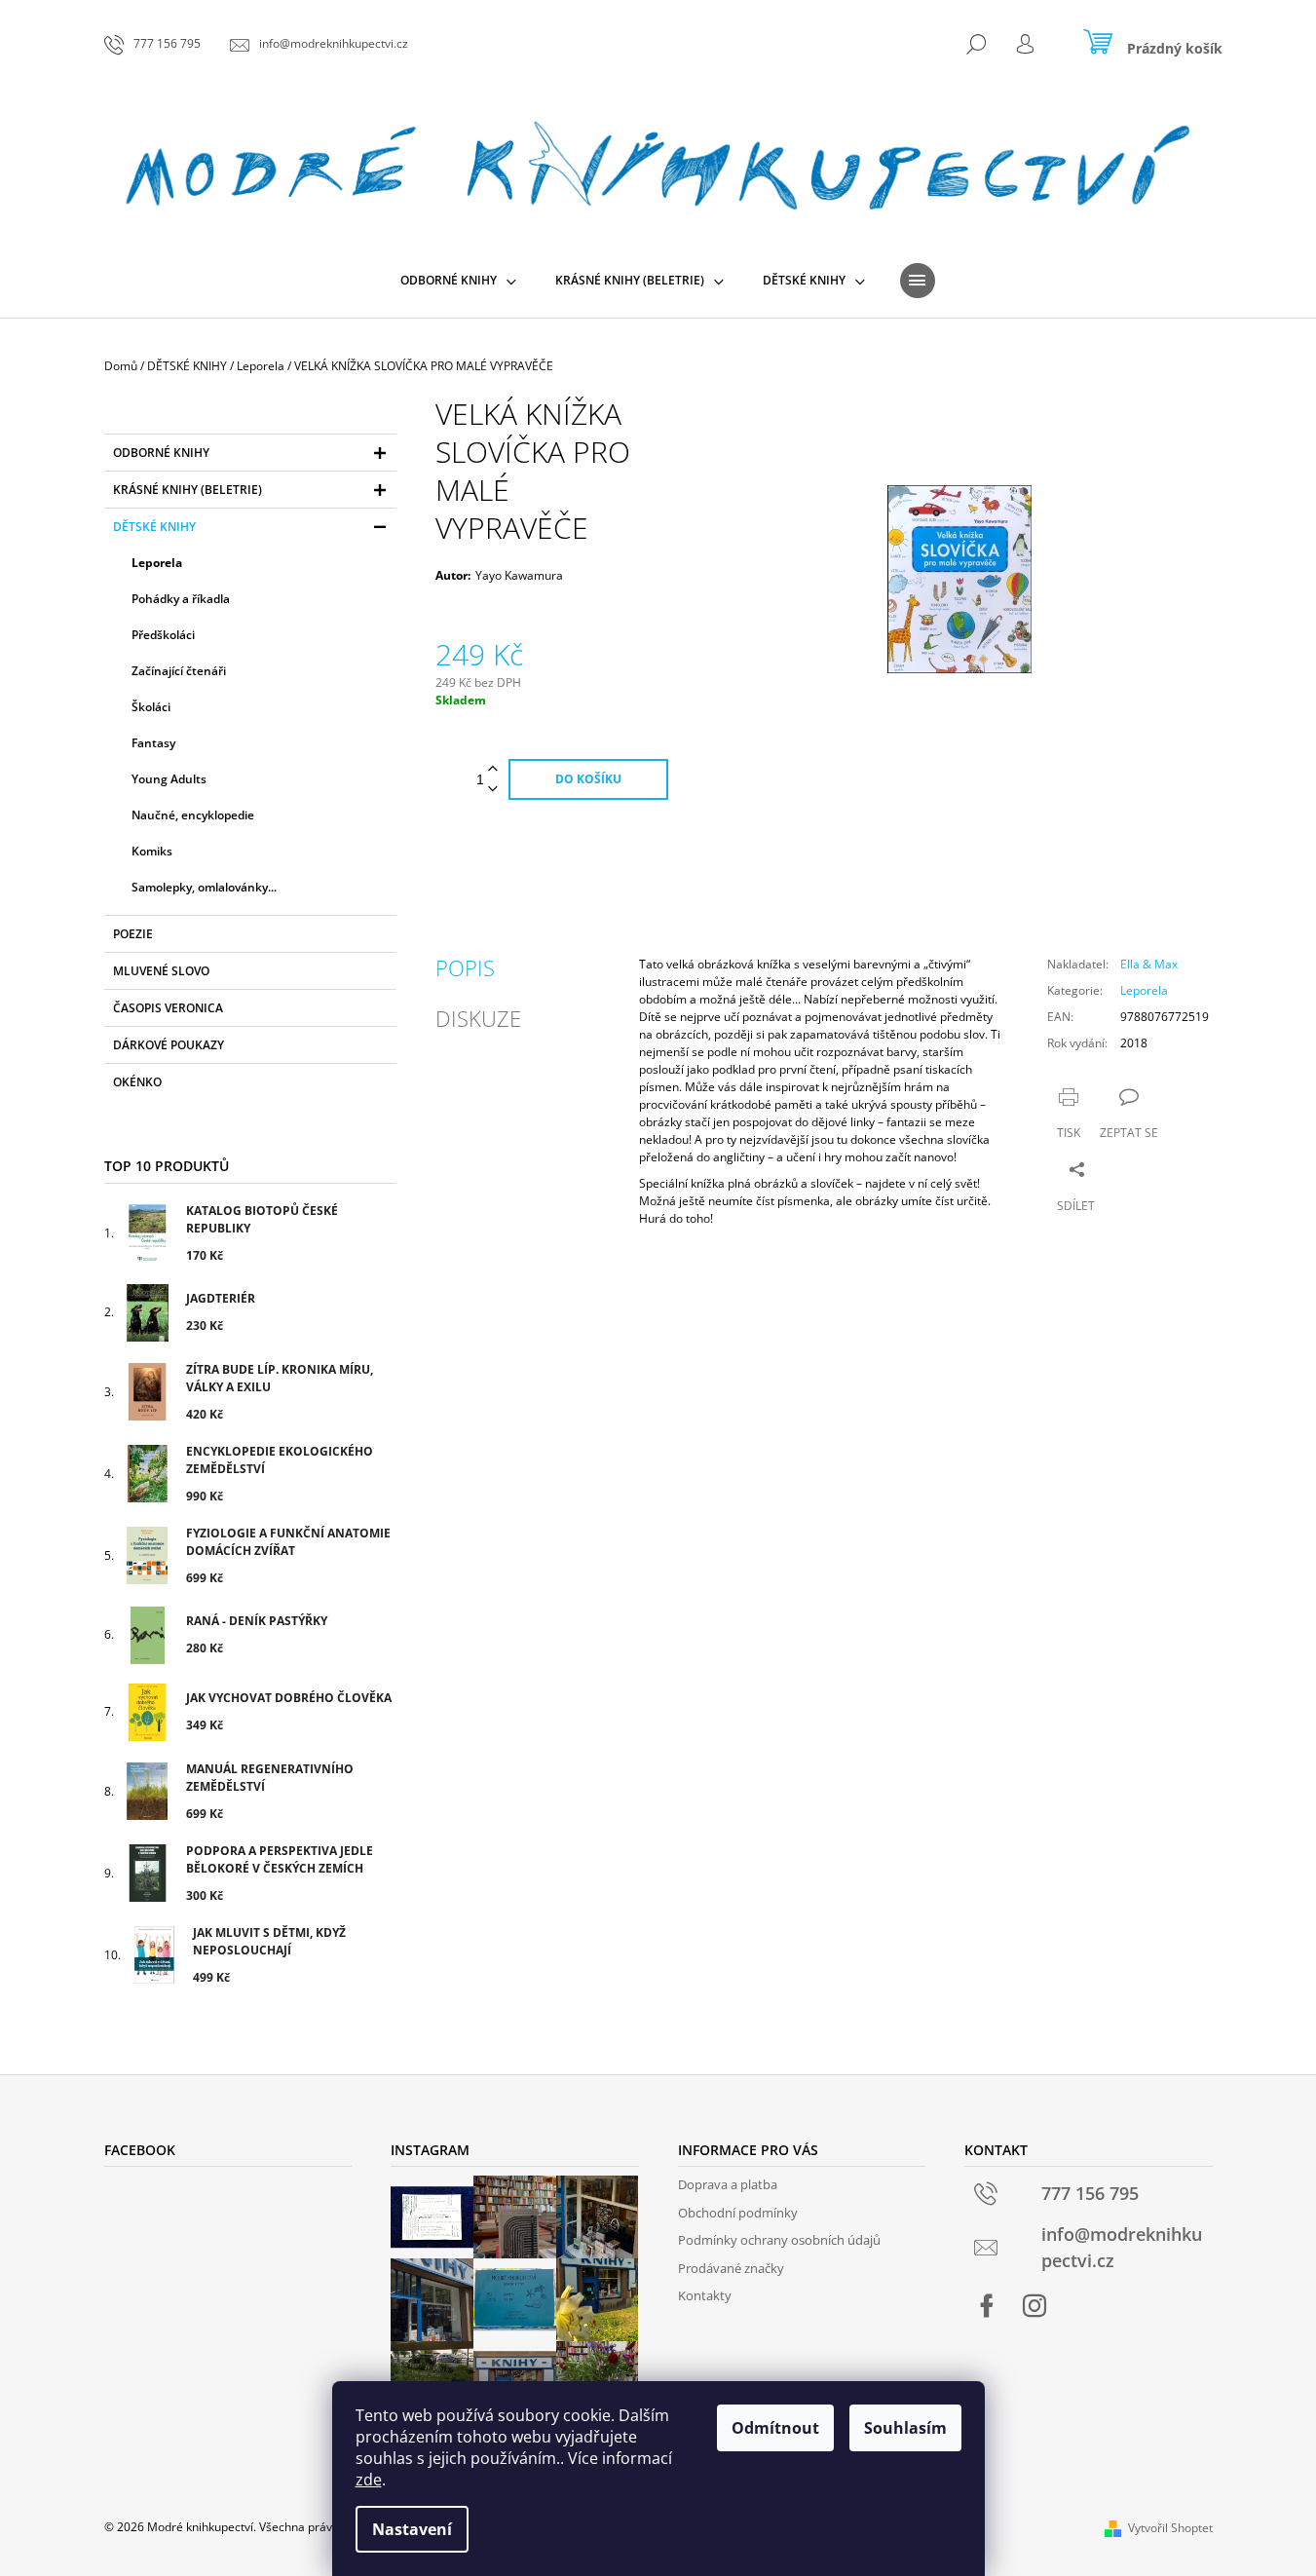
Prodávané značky (731, 2268)
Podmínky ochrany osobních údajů (779, 2240)
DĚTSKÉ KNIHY (154, 527)
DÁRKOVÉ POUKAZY (169, 1045)
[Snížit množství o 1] (493, 790)
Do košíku (588, 779)
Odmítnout (775, 2428)
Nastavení (412, 2529)
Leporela (157, 563)
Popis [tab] (465, 967)
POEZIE (133, 934)
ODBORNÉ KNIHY (161, 453)
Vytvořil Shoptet (1170, 2528)
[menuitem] (458, 281)
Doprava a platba (728, 2184)
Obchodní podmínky (738, 2213)
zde (369, 2480)
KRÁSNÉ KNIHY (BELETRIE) (188, 490)
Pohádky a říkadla (181, 599)
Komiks (152, 851)
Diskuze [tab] (478, 1018)
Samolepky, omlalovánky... (204, 887)
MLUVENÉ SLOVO (161, 971)
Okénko (137, 1082)
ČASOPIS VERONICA (168, 1008)
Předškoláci (163, 635)
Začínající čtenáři (179, 671)
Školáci (151, 707)
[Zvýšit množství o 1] (493, 769)
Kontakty (705, 2295)
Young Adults (169, 779)
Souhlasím (905, 2428)
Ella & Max (1149, 964)
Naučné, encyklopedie (193, 815)
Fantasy (153, 743)
